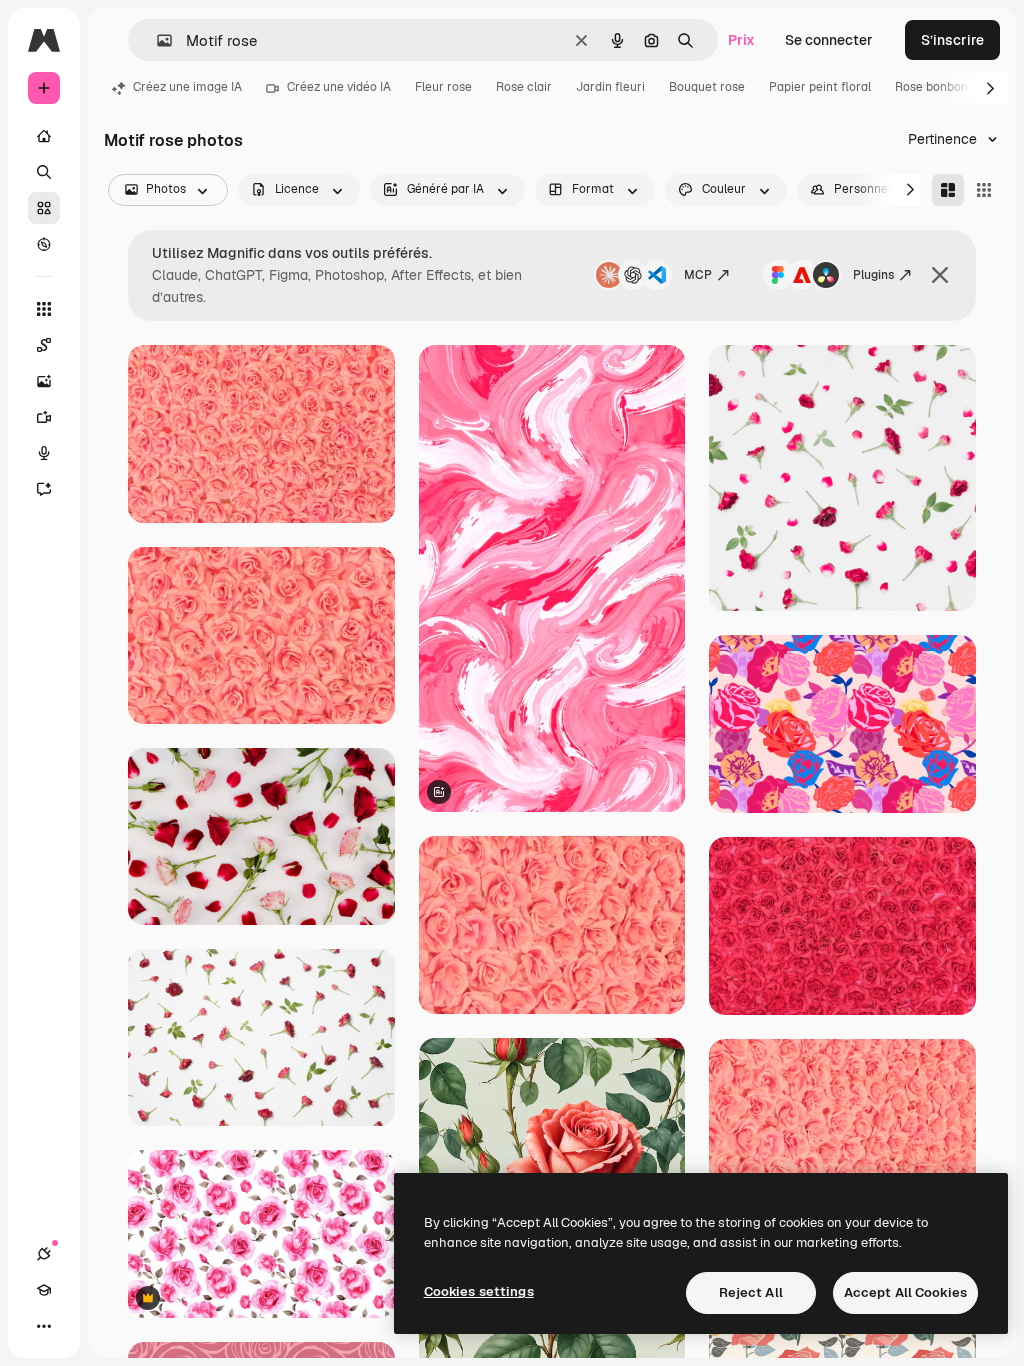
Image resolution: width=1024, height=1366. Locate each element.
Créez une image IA (187, 87)
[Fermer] (940, 275)
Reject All (751, 1292)
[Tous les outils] (44, 309)
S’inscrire (952, 40)
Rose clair (524, 87)
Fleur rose (443, 87)
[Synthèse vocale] (44, 453)
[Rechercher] (44, 172)
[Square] (984, 190)
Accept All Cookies (905, 1292)
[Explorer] (44, 244)
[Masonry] (948, 190)
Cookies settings (479, 1291)
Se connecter (829, 40)
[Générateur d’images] (44, 381)
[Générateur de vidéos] (44, 417)
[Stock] (44, 208)
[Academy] (44, 1290)
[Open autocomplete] (156, 40)
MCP (698, 275)
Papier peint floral (820, 87)
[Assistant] (44, 489)
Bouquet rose (707, 87)
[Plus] (44, 1326)
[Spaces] (44, 345)
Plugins (873, 275)
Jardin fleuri (610, 87)
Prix (741, 40)
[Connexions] (44, 1254)
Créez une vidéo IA (339, 87)
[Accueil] (44, 136)
